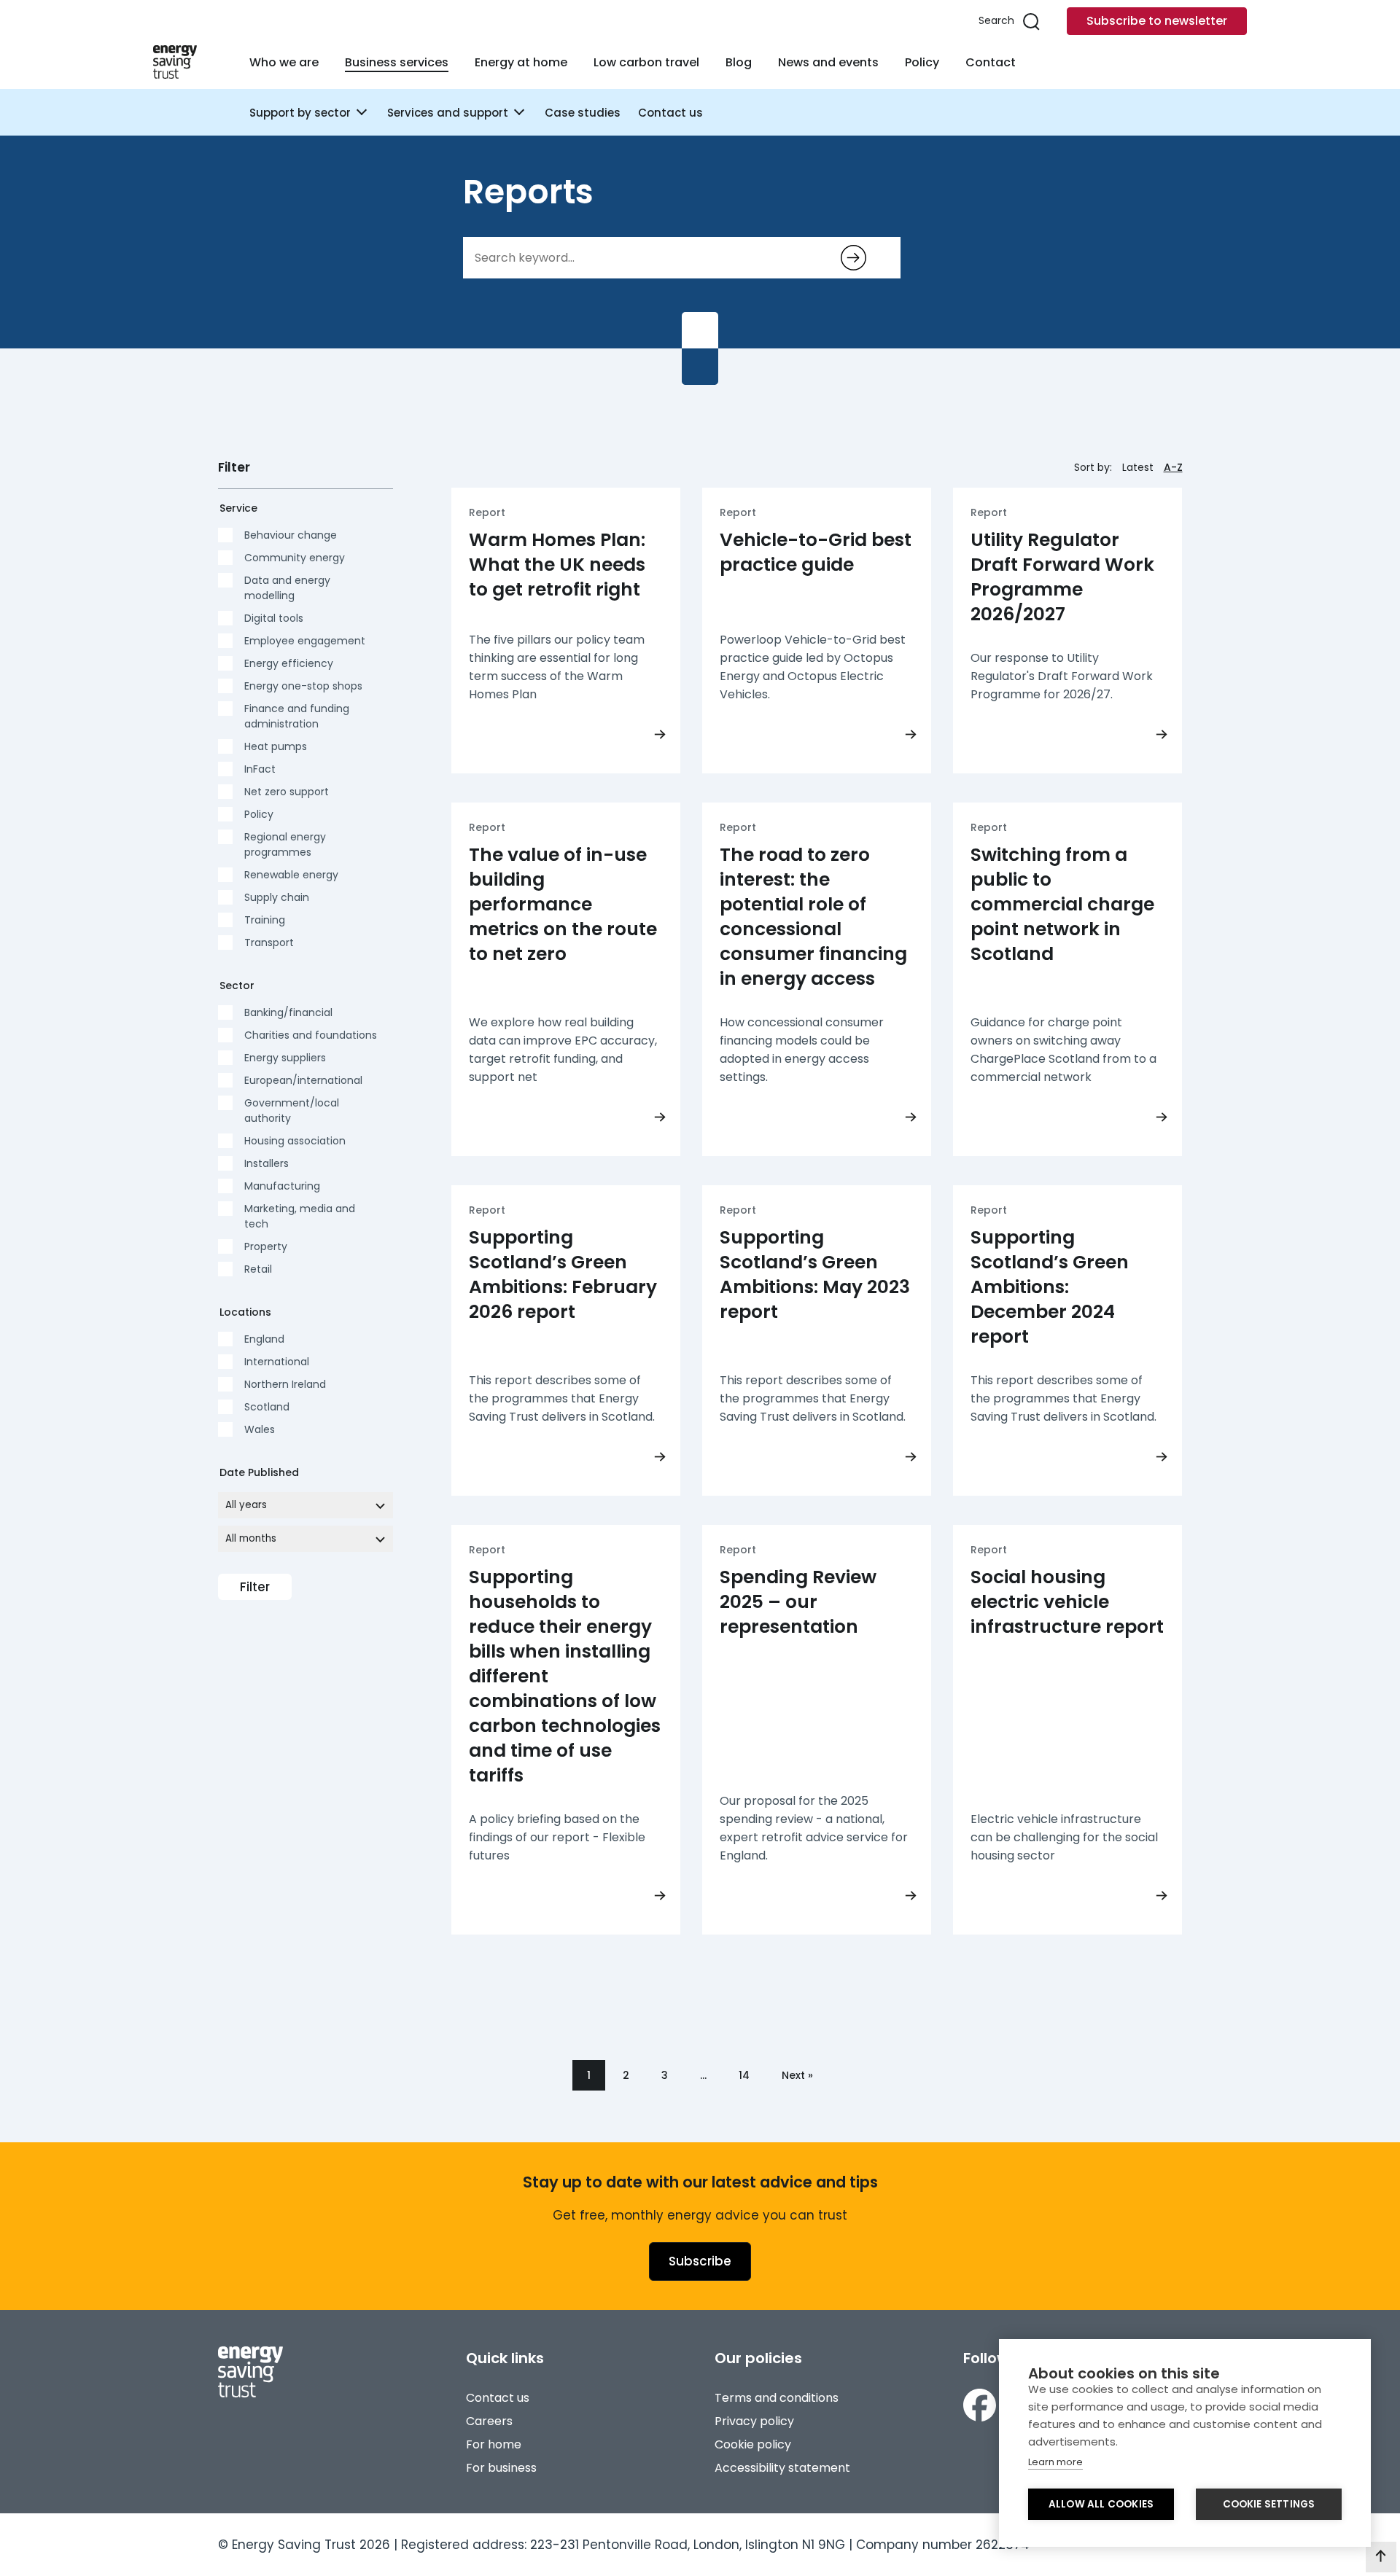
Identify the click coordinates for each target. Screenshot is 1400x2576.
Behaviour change (291, 535)
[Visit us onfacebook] (980, 2405)
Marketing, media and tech (300, 1216)
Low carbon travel (646, 62)
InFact (260, 769)
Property (266, 1246)
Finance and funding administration (297, 716)
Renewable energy (291, 875)
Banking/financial (288, 1012)
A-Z (1173, 467)
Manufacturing (282, 1186)
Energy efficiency (289, 663)
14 (744, 2075)
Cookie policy (753, 2444)
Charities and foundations (311, 1035)
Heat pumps (276, 746)
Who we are (284, 62)
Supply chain (277, 897)
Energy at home (521, 62)
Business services (397, 62)
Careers (489, 2421)
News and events (828, 62)
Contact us (670, 113)
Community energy (295, 558)
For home (494, 2444)
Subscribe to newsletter (1157, 21)
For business (501, 2468)
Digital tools (274, 618)
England (264, 1339)
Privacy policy (754, 2421)
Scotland (267, 1407)
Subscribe (700, 2261)
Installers (267, 1163)
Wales (260, 1429)
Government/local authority (292, 1111)
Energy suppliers (285, 1058)
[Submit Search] (853, 258)
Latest (1138, 467)
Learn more (1055, 2462)
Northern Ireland (285, 1384)
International (277, 1362)
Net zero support (287, 792)
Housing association (295, 1141)
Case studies (583, 113)
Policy (922, 62)
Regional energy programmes (285, 844)
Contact (991, 62)
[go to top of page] (1381, 2557)
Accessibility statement (782, 2468)
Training (265, 920)
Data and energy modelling (287, 588)
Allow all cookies (1101, 2504)
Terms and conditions (777, 2398)
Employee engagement (305, 641)
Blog (739, 62)
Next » (797, 2075)
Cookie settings (1269, 2504)
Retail (258, 1269)
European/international (303, 1080)
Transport (269, 942)
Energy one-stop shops (303, 686)
